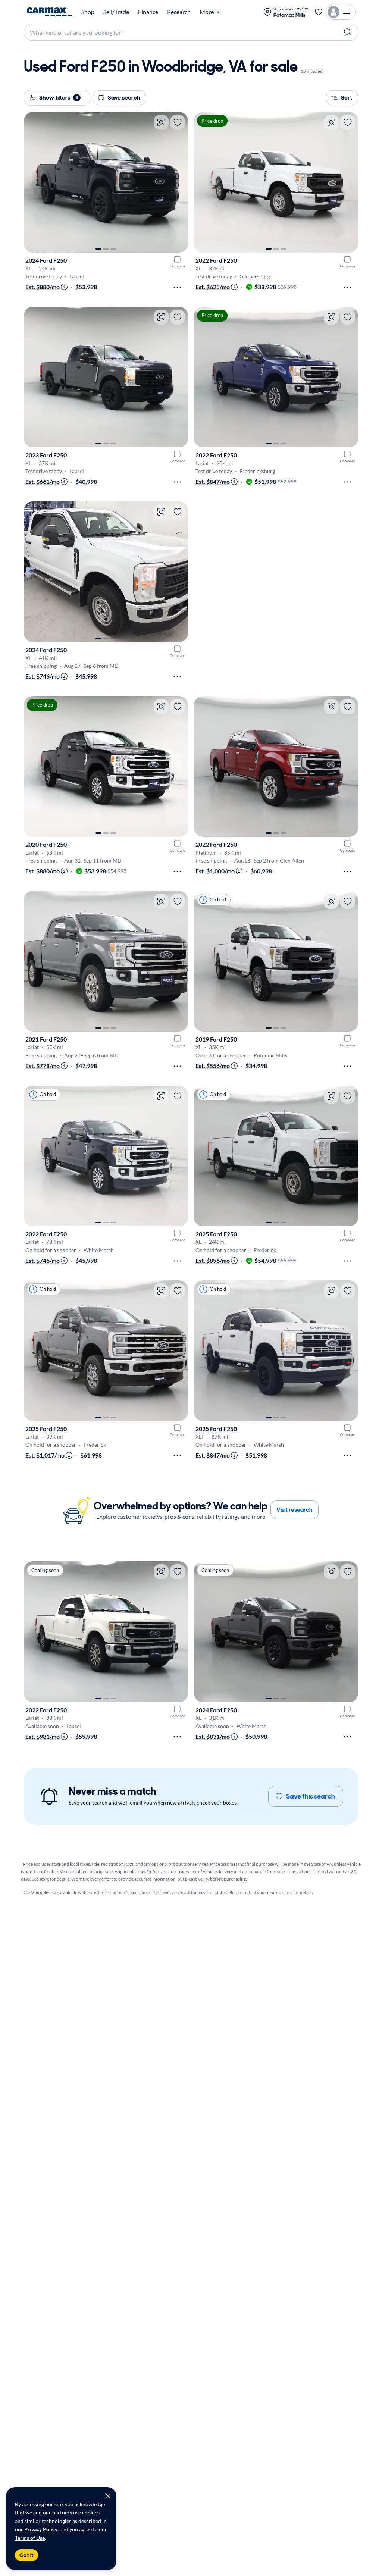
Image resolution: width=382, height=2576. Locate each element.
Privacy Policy (41, 2529)
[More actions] (177, 287)
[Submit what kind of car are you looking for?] (348, 32)
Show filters (59, 98)
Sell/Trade (116, 12)
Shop (88, 12)
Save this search (311, 1796)
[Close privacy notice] (108, 2496)
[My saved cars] (319, 12)
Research (179, 12)
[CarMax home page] (50, 12)
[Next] (179, 182)
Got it (26, 2555)
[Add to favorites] (178, 122)
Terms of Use (30, 2538)
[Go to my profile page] (341, 12)
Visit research (295, 1510)
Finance (148, 12)
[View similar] (161, 122)
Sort (347, 98)
